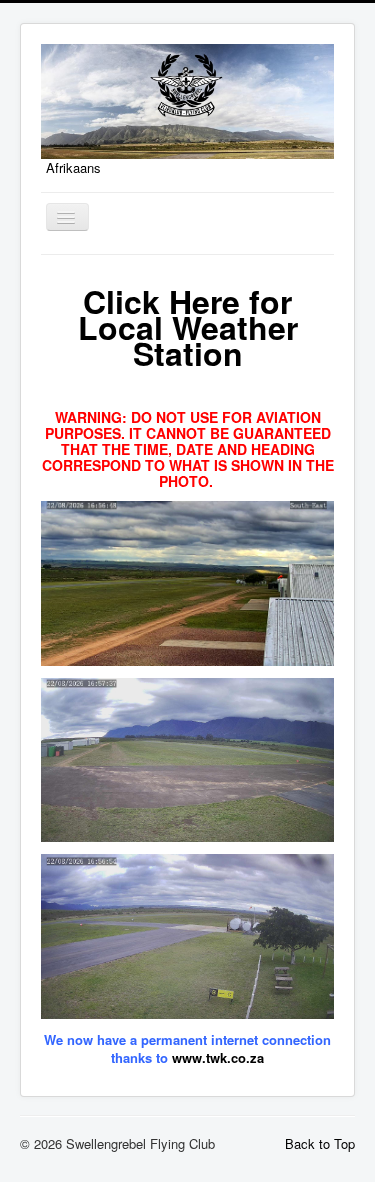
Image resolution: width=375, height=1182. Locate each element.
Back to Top (320, 1143)
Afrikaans (73, 167)
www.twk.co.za (218, 1057)
